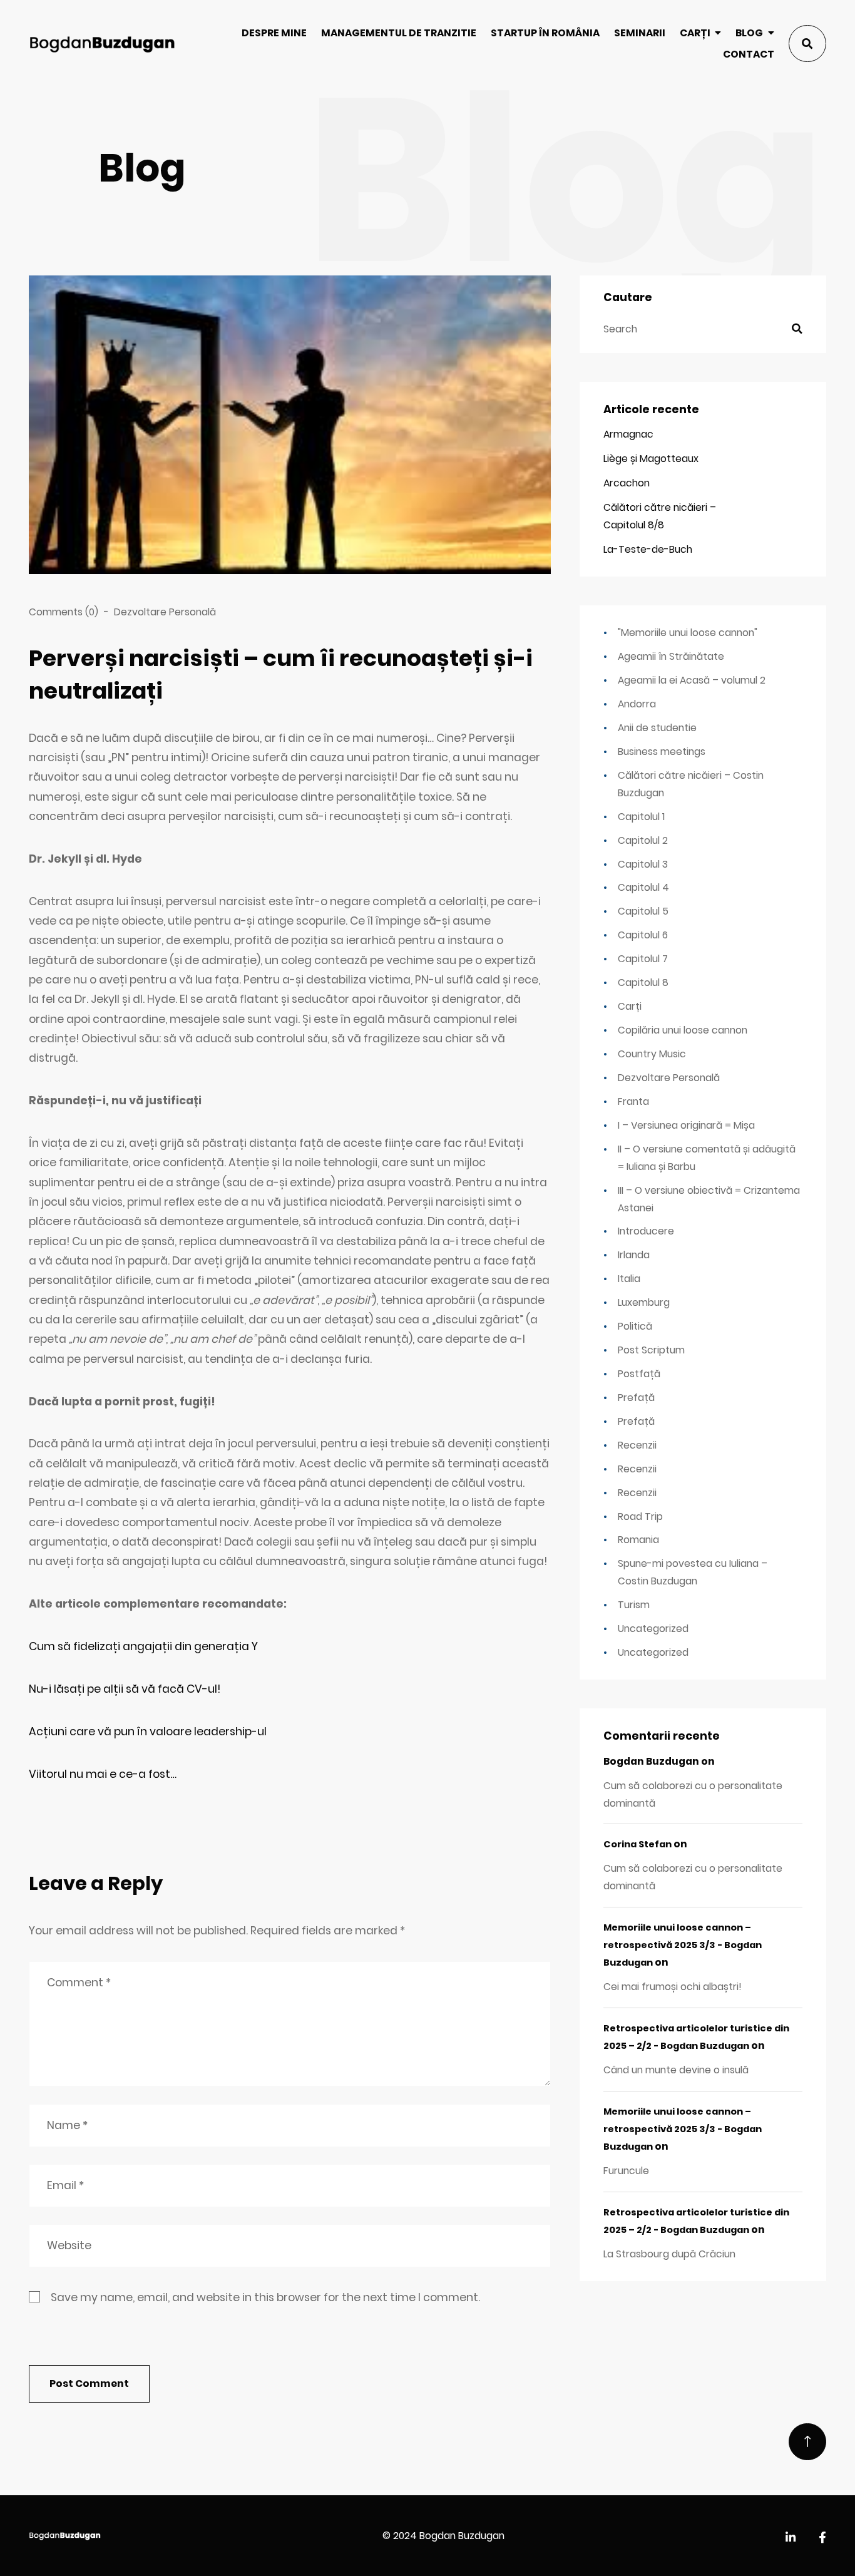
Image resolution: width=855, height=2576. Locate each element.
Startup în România (545, 33)
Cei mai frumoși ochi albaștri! (673, 1987)
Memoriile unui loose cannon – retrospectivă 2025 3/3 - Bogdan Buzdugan (683, 1945)
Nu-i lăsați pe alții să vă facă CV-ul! (125, 1689)
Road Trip (640, 1516)
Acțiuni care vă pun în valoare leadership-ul (148, 1732)
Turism (634, 1605)
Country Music (652, 1054)
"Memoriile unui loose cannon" (688, 633)
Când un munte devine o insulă (676, 2070)
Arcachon (627, 483)
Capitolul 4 (643, 887)
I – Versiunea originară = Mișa (686, 1125)
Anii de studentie (657, 728)
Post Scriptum (651, 1350)
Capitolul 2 (643, 840)
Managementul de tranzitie (399, 33)
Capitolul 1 (641, 817)
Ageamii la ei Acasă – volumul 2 (692, 680)
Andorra (637, 704)
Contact (749, 54)
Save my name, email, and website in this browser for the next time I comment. (265, 2297)
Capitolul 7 (643, 959)
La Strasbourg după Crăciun (669, 2254)
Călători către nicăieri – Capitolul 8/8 (660, 516)
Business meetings (662, 752)
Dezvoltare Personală (165, 612)
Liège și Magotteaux (651, 459)
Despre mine (274, 33)
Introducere (646, 1231)
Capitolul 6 (643, 935)
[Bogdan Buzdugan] (102, 44)
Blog (749, 33)
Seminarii (640, 33)
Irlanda (634, 1255)
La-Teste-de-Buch (648, 549)
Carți (695, 33)
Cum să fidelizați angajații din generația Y (143, 1646)
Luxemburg (644, 1302)
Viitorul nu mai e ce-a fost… (103, 1774)
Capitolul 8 (643, 983)
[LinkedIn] (791, 2538)
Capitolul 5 (643, 911)
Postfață (639, 1374)
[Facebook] (822, 2538)
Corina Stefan (637, 1844)
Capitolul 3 (643, 864)
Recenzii (637, 1445)
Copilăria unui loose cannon (683, 1030)
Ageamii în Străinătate (671, 656)
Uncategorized (653, 1629)
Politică (635, 1326)
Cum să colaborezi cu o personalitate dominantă (693, 1794)
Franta (633, 1101)
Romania (638, 1540)
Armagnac (628, 434)
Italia (629, 1279)
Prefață (636, 1398)
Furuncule (626, 2171)
